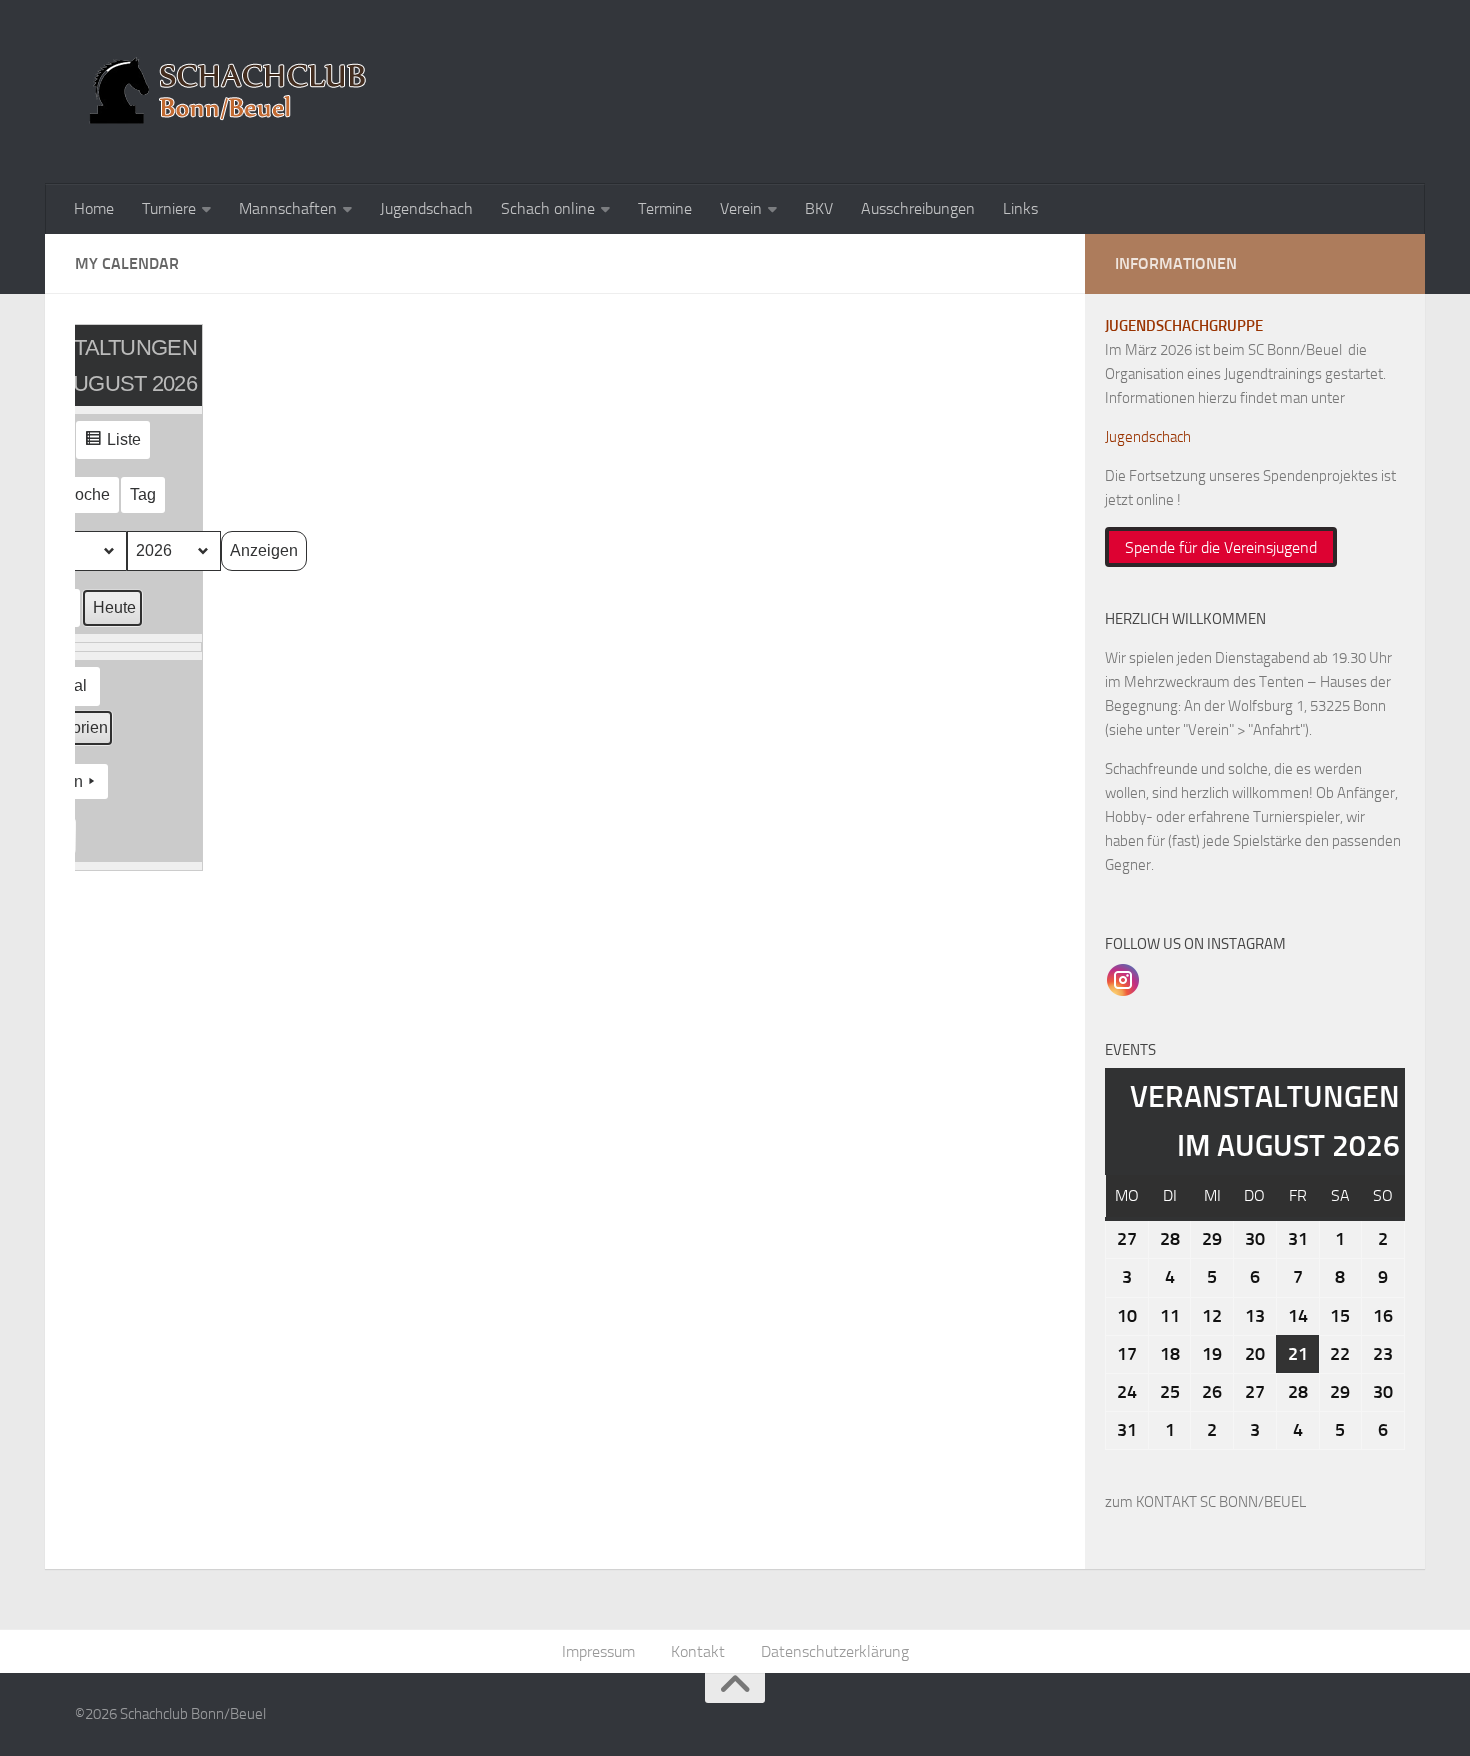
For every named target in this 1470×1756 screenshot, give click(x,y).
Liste (112, 445)
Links (1020, 208)
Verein (741, 208)
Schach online (548, 208)
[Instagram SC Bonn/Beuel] (1123, 979)
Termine (665, 208)
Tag (143, 494)
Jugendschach (426, 208)
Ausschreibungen (918, 208)
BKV (819, 208)
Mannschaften (288, 208)
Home (94, 208)
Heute (114, 607)
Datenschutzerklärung (835, 1651)
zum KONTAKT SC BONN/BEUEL (1205, 1502)
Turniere (169, 208)
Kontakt (698, 1651)
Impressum (598, 1651)
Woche (85, 494)
